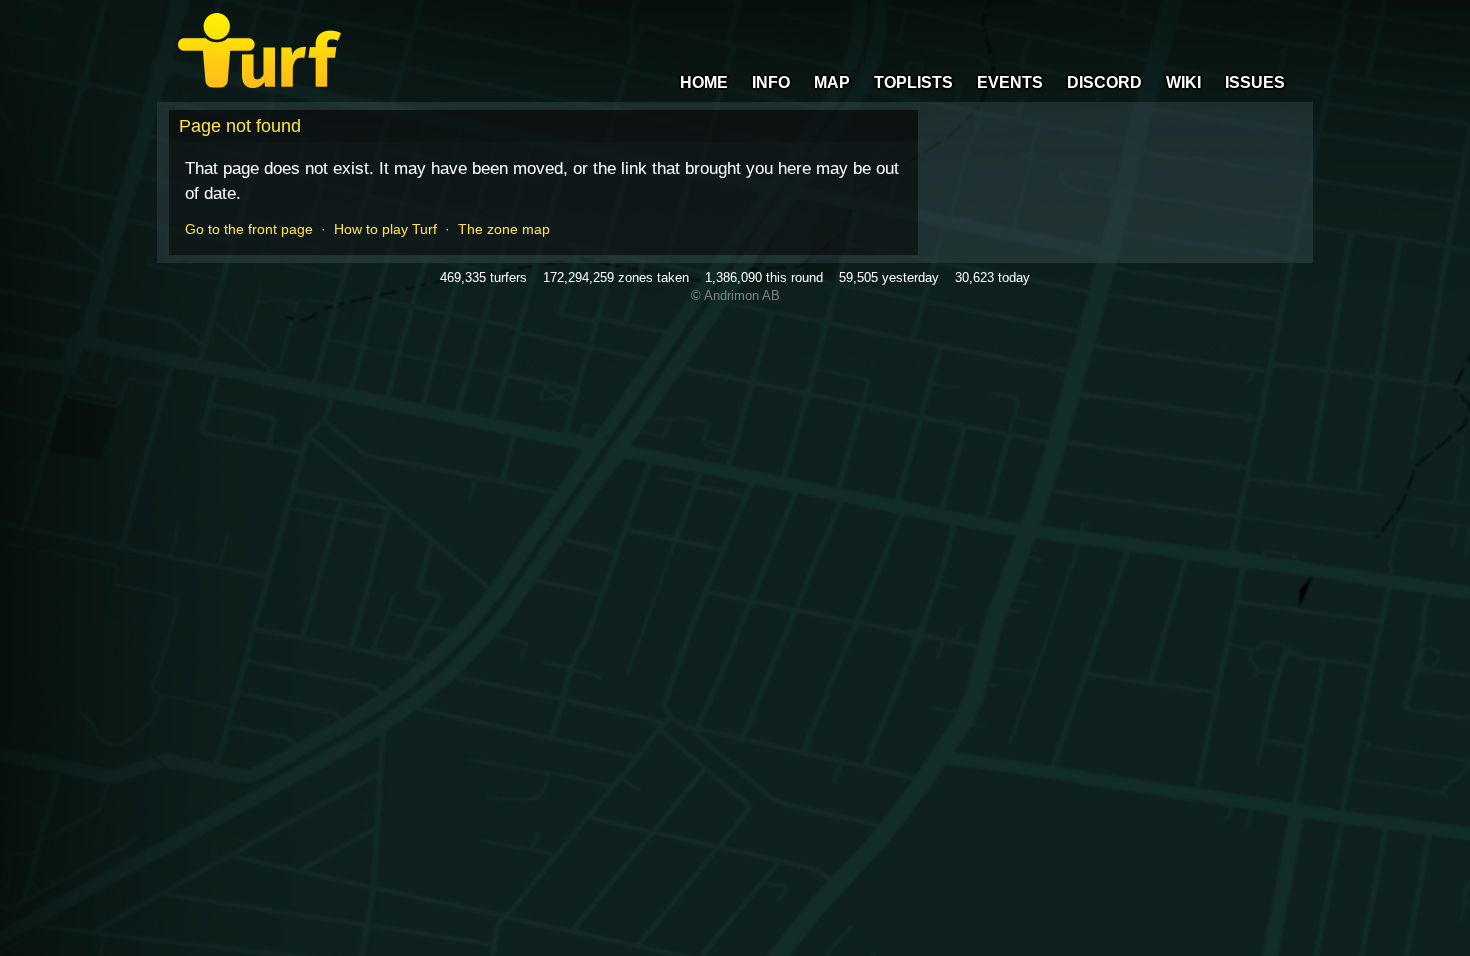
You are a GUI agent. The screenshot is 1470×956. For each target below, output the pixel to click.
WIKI (1183, 82)
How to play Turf (385, 229)
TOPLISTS (913, 82)
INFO (771, 82)
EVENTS (1010, 82)
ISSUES (1255, 82)
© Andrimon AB (735, 295)
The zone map (504, 229)
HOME (704, 82)
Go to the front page (249, 229)
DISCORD (1104, 82)
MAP (832, 82)
